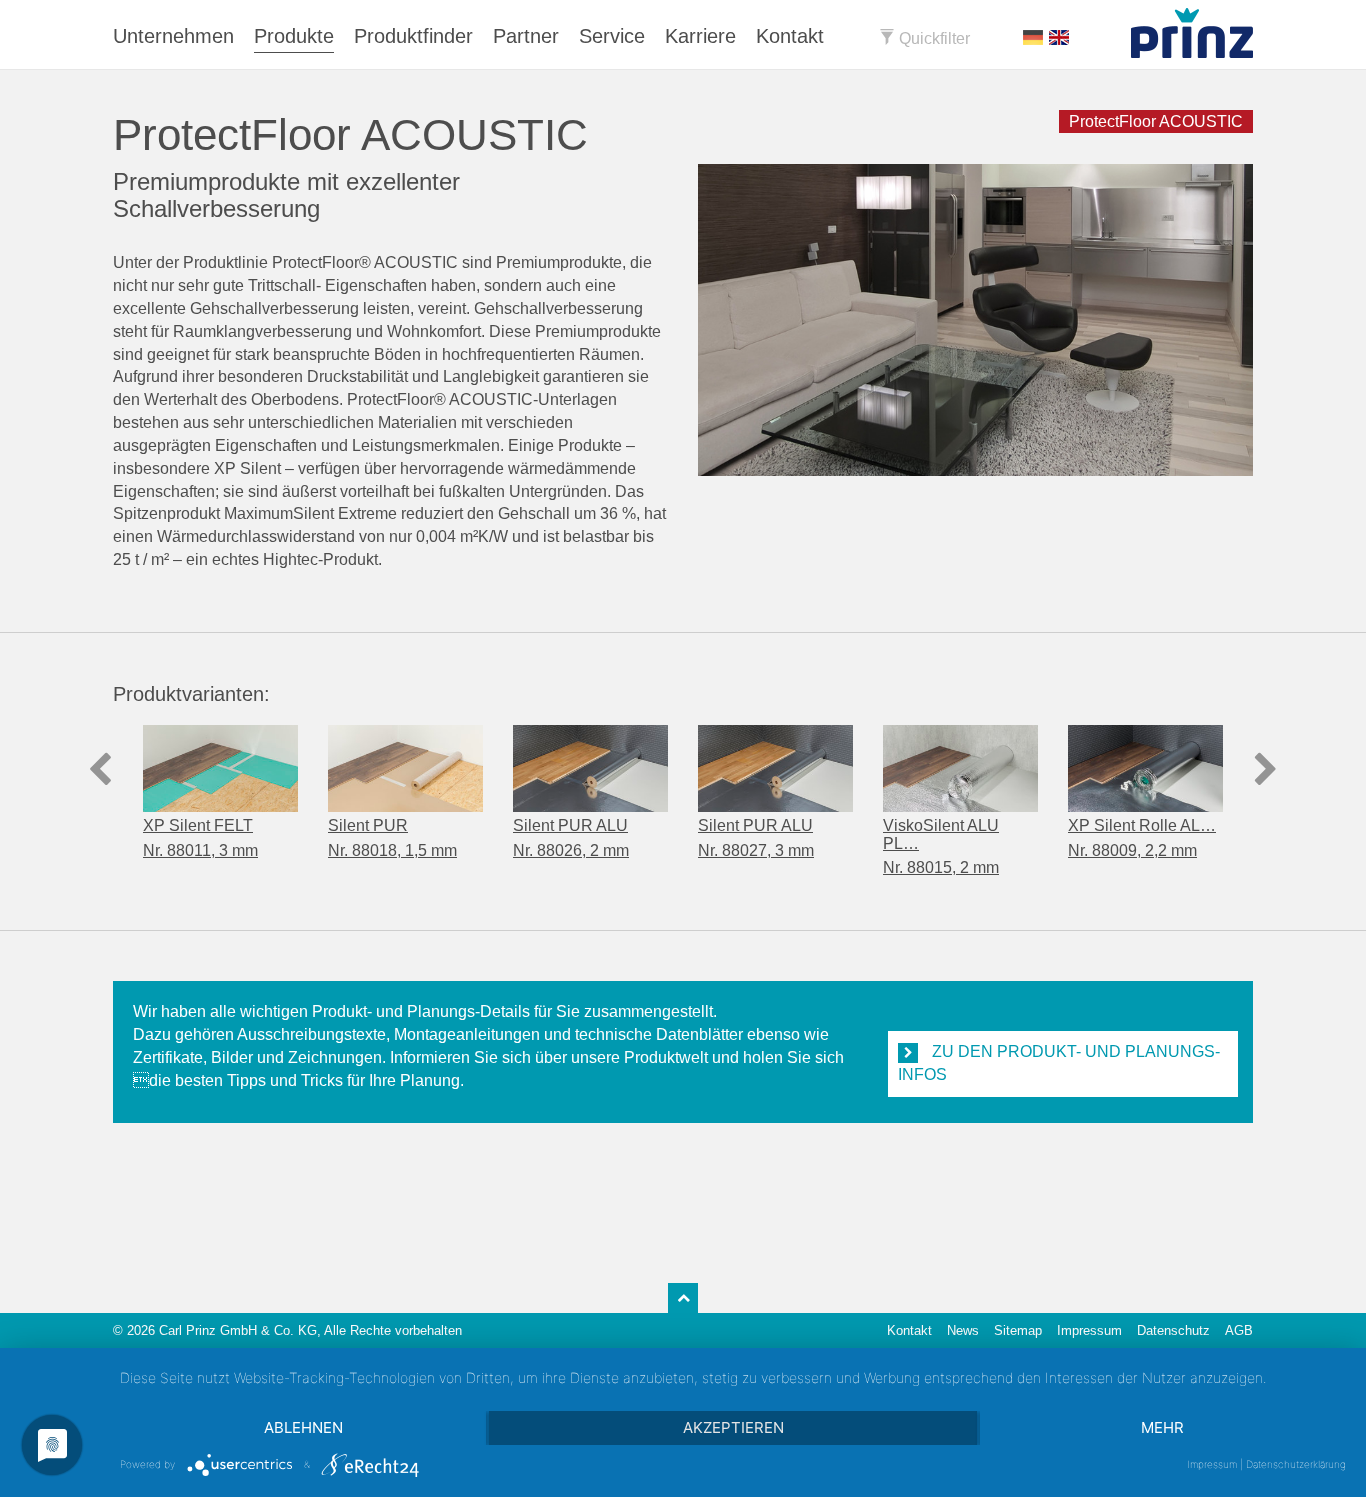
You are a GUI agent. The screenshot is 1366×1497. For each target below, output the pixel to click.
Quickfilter (932, 38)
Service (612, 36)
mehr (1162, 1427)
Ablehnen (303, 1427)
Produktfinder (413, 36)
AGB (1239, 1330)
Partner (526, 36)
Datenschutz (1173, 1330)
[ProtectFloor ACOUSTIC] (975, 320)
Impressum (1089, 1330)
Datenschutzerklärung (1296, 1464)
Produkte (294, 36)
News (963, 1330)
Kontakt (790, 36)
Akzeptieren (733, 1427)
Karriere (700, 36)
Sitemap (1018, 1330)
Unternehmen (173, 36)
